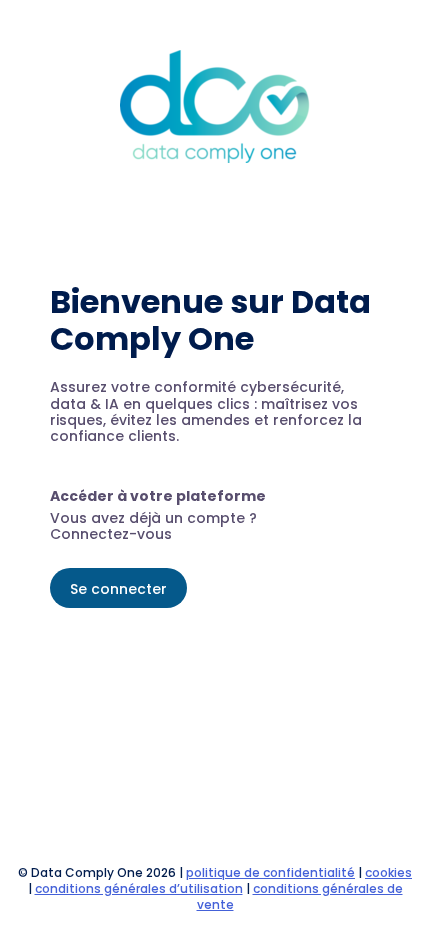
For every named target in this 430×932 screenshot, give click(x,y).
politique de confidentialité (270, 872)
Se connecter (118, 589)
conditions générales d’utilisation (139, 888)
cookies (388, 872)
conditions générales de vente (300, 896)
